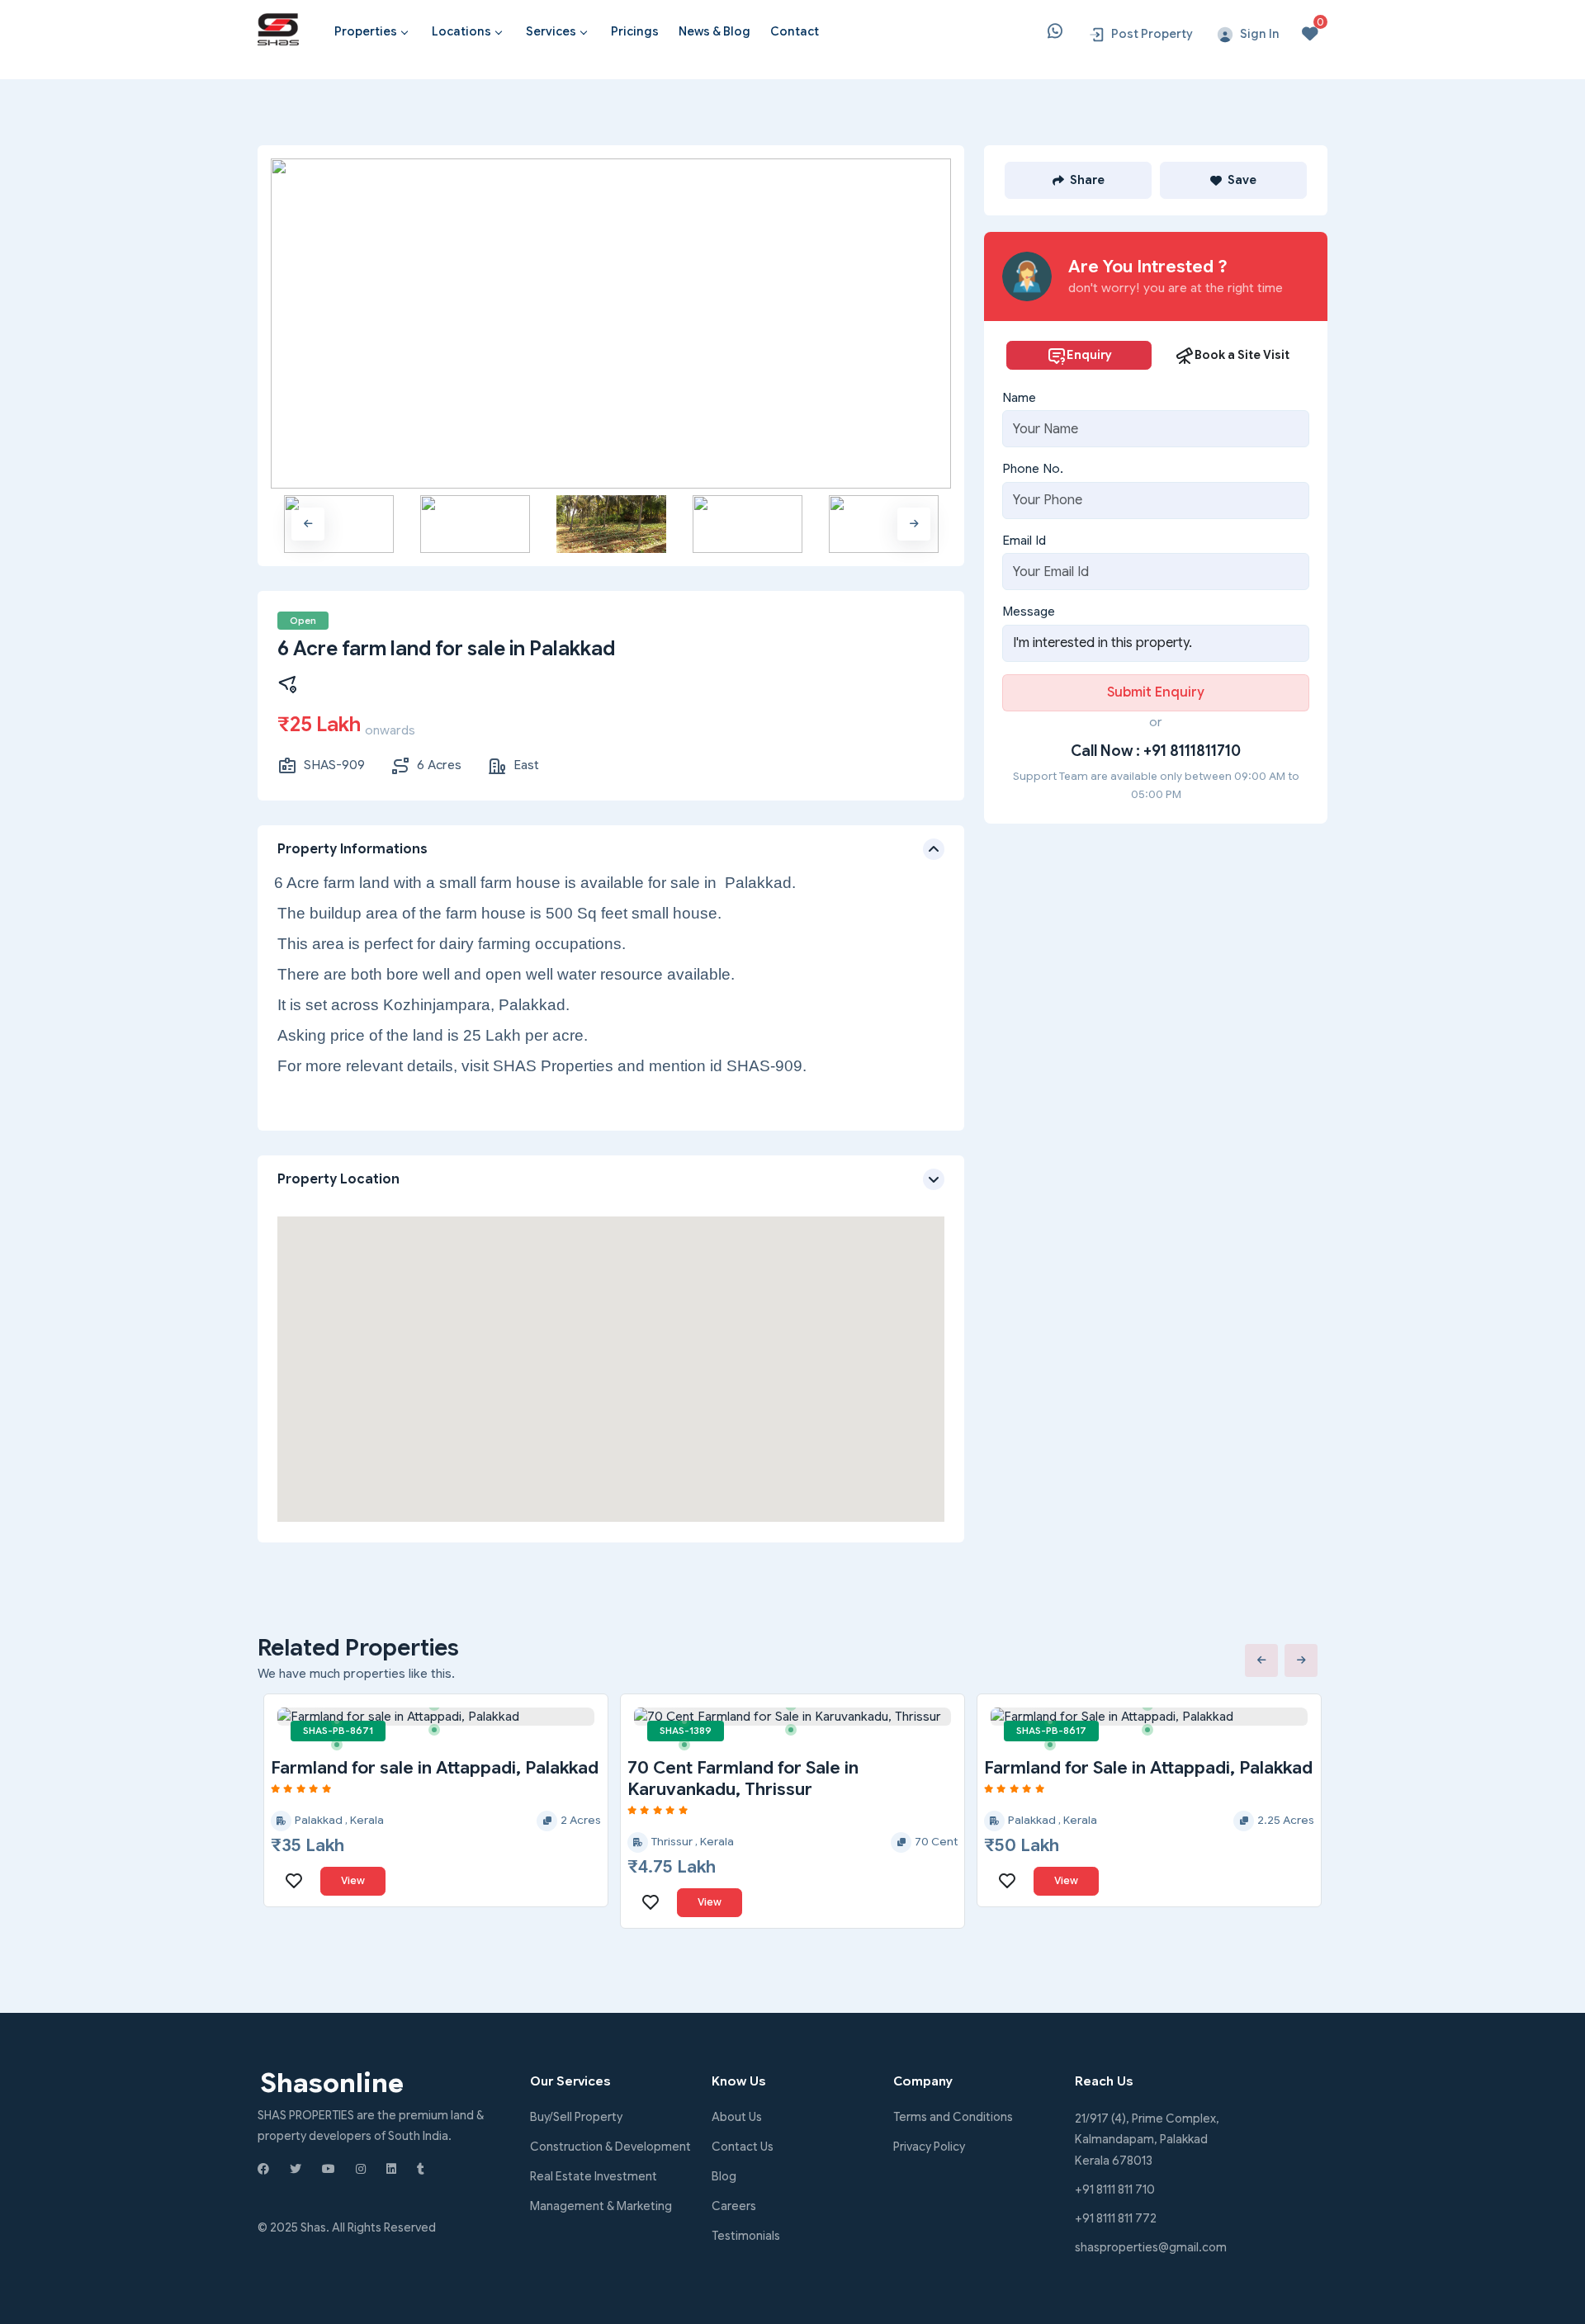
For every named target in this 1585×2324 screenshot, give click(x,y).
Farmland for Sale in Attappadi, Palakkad (1148, 1768)
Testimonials (746, 2236)
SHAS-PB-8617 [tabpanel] (1051, 1731)
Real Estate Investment (594, 2176)
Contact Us (743, 2147)
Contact (795, 31)
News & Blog (714, 31)
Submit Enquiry (1156, 692)
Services (551, 31)
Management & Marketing (601, 2206)
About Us (737, 2117)
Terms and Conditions (953, 2117)
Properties (366, 31)
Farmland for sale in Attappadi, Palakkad (435, 1768)
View (353, 1880)
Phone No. (1033, 469)
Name (1019, 398)
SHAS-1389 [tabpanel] (686, 1731)
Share (1087, 180)
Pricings (635, 31)
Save (1242, 180)
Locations (461, 31)
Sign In (1260, 34)
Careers (734, 2206)
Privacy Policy (929, 2147)
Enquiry (1089, 355)
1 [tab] (343, 1727)
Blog (724, 2176)
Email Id (1024, 541)
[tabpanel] (436, 1717)
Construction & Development (610, 2147)
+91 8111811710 (1192, 751)
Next (914, 524)
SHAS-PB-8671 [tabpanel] (338, 1731)
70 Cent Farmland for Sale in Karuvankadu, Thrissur (743, 1778)
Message (1029, 612)
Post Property (1152, 34)
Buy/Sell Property (576, 2117)
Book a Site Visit (1242, 355)
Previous (308, 524)
